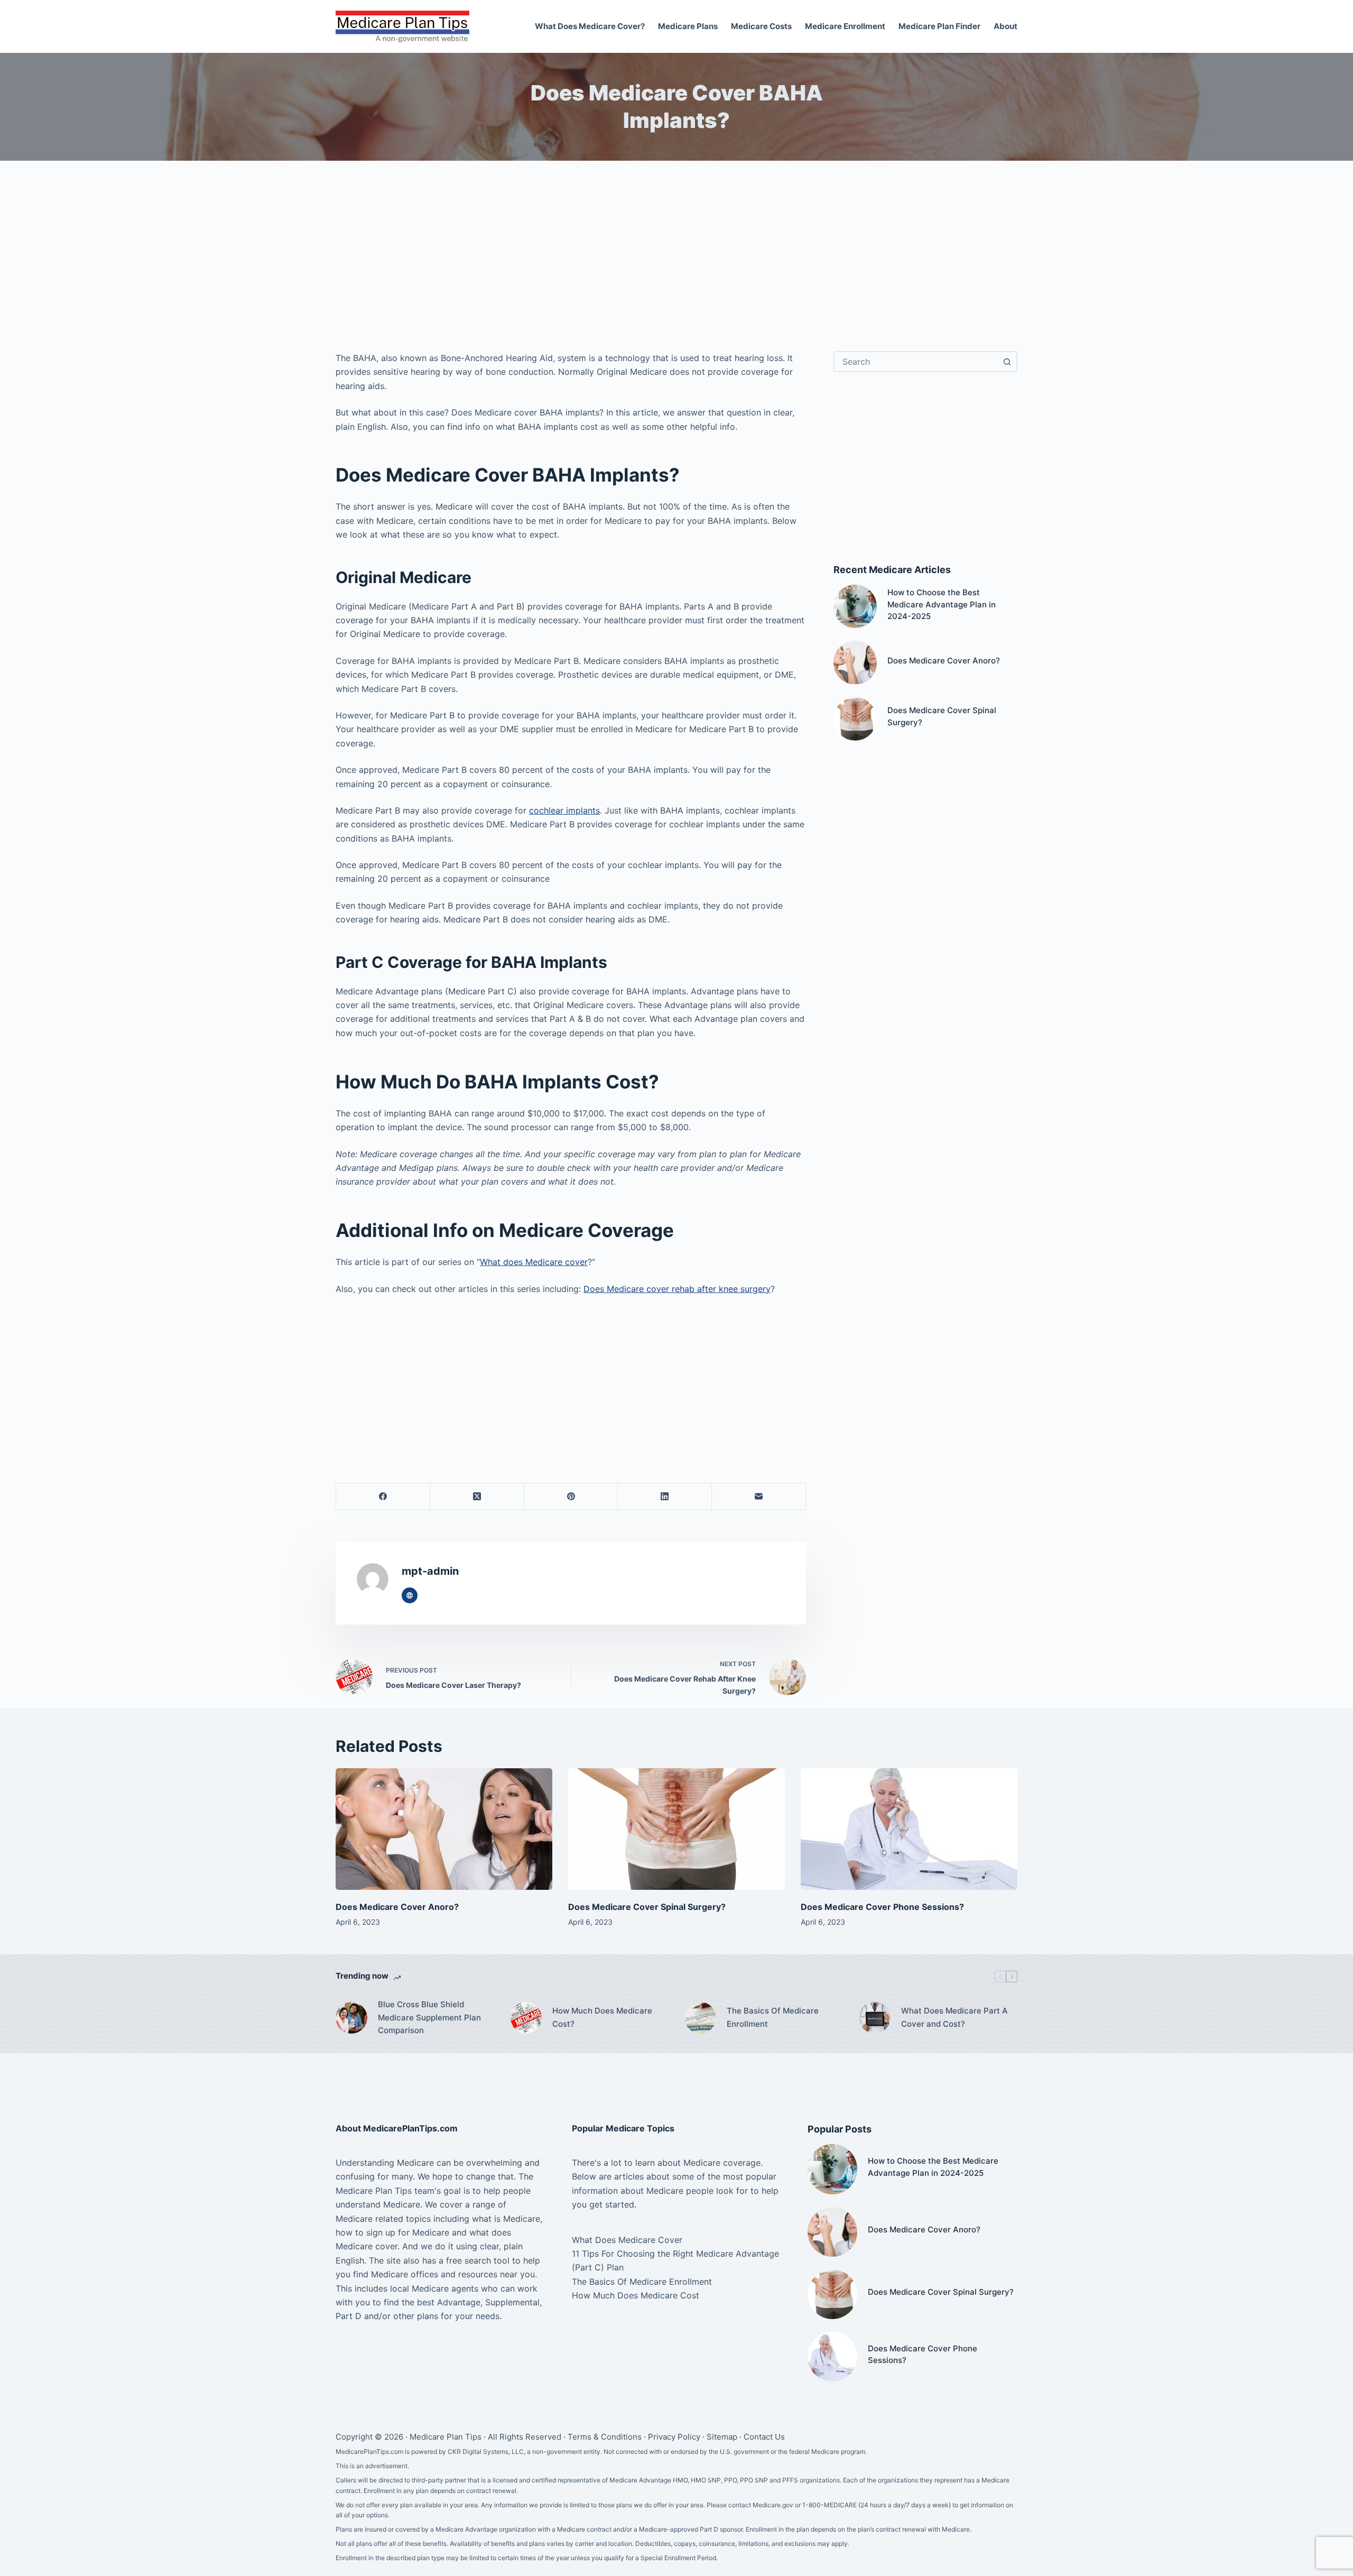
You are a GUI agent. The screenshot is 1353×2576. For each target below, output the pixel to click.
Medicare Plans (688, 26)
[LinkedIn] (665, 1497)
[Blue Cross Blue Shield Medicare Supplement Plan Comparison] (351, 2018)
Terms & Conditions (605, 2437)
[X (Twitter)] (477, 1497)
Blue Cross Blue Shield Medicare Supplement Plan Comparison (429, 2018)
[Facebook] (383, 1497)
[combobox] (916, 362)
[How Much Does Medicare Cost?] (526, 2018)
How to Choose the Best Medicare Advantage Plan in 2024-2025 (942, 604)
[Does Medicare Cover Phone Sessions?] (909, 1829)
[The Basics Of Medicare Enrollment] (700, 2018)
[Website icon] (410, 1595)
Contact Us (764, 2437)
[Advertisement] (676, 261)
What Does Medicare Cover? (590, 26)
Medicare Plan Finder (939, 26)
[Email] (759, 1497)
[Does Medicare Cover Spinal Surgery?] (855, 719)
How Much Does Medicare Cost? (602, 2017)
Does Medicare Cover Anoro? (944, 661)
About (1006, 26)
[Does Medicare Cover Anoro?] (855, 662)
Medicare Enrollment (845, 26)
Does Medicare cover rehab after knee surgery (677, 1289)
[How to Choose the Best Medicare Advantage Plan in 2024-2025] (855, 606)
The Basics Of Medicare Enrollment (773, 2017)
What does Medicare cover (534, 1262)
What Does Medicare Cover (627, 2240)
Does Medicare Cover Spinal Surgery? (647, 1907)
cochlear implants (564, 810)
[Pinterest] (571, 1497)
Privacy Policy (674, 2437)
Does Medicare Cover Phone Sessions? (882, 1907)
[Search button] (1007, 362)
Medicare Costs (761, 26)
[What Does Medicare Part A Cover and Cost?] (875, 2018)
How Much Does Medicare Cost (636, 2295)
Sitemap (722, 2437)
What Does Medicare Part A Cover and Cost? (954, 2017)
